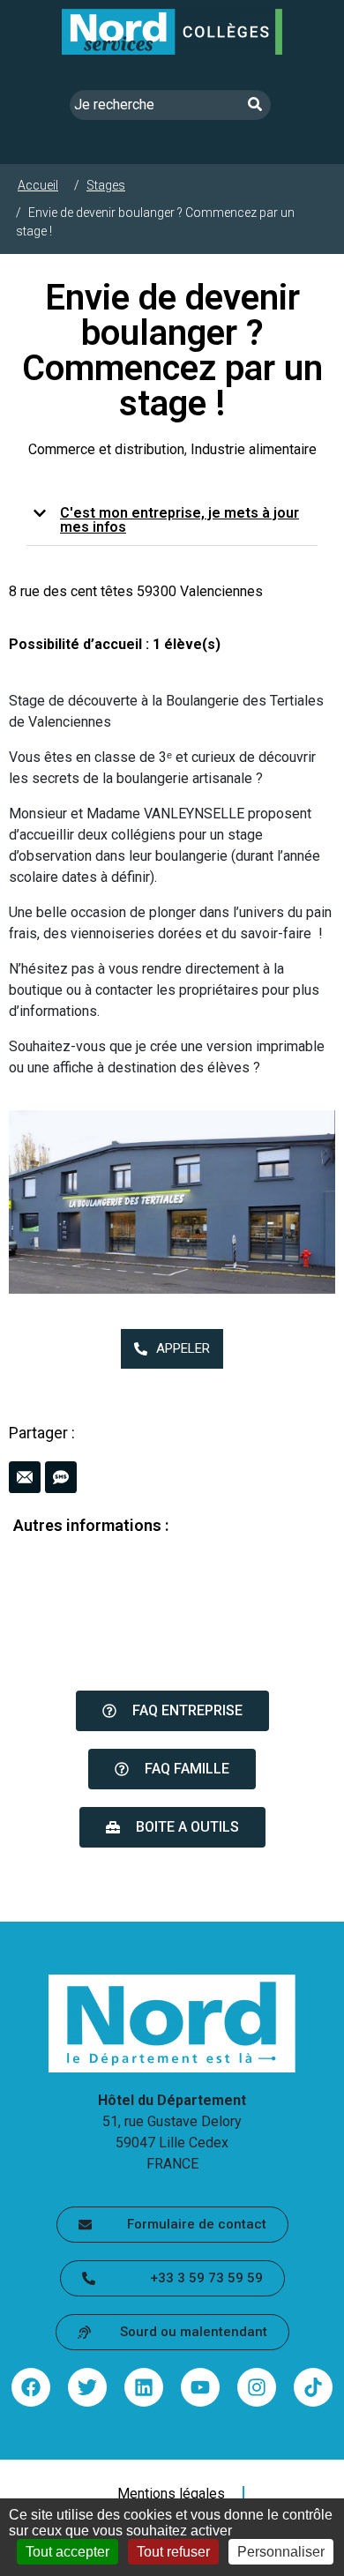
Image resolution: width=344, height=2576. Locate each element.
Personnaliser (281, 2552)
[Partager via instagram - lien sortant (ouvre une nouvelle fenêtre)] (257, 2387)
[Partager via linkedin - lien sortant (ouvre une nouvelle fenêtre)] (144, 2387)
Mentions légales (171, 2494)
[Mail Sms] (172, 1477)
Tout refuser (173, 2552)
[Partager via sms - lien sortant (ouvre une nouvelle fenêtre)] (61, 1477)
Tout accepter (67, 2552)
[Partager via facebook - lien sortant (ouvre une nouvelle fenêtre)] (31, 2387)
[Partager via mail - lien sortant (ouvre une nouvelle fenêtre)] (25, 1477)
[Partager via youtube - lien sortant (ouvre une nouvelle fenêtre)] (200, 2387)
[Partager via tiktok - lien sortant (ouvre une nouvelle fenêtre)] (313, 2387)
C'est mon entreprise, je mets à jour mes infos (179, 520)
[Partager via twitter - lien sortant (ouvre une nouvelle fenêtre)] (87, 2387)
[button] (172, 521)
